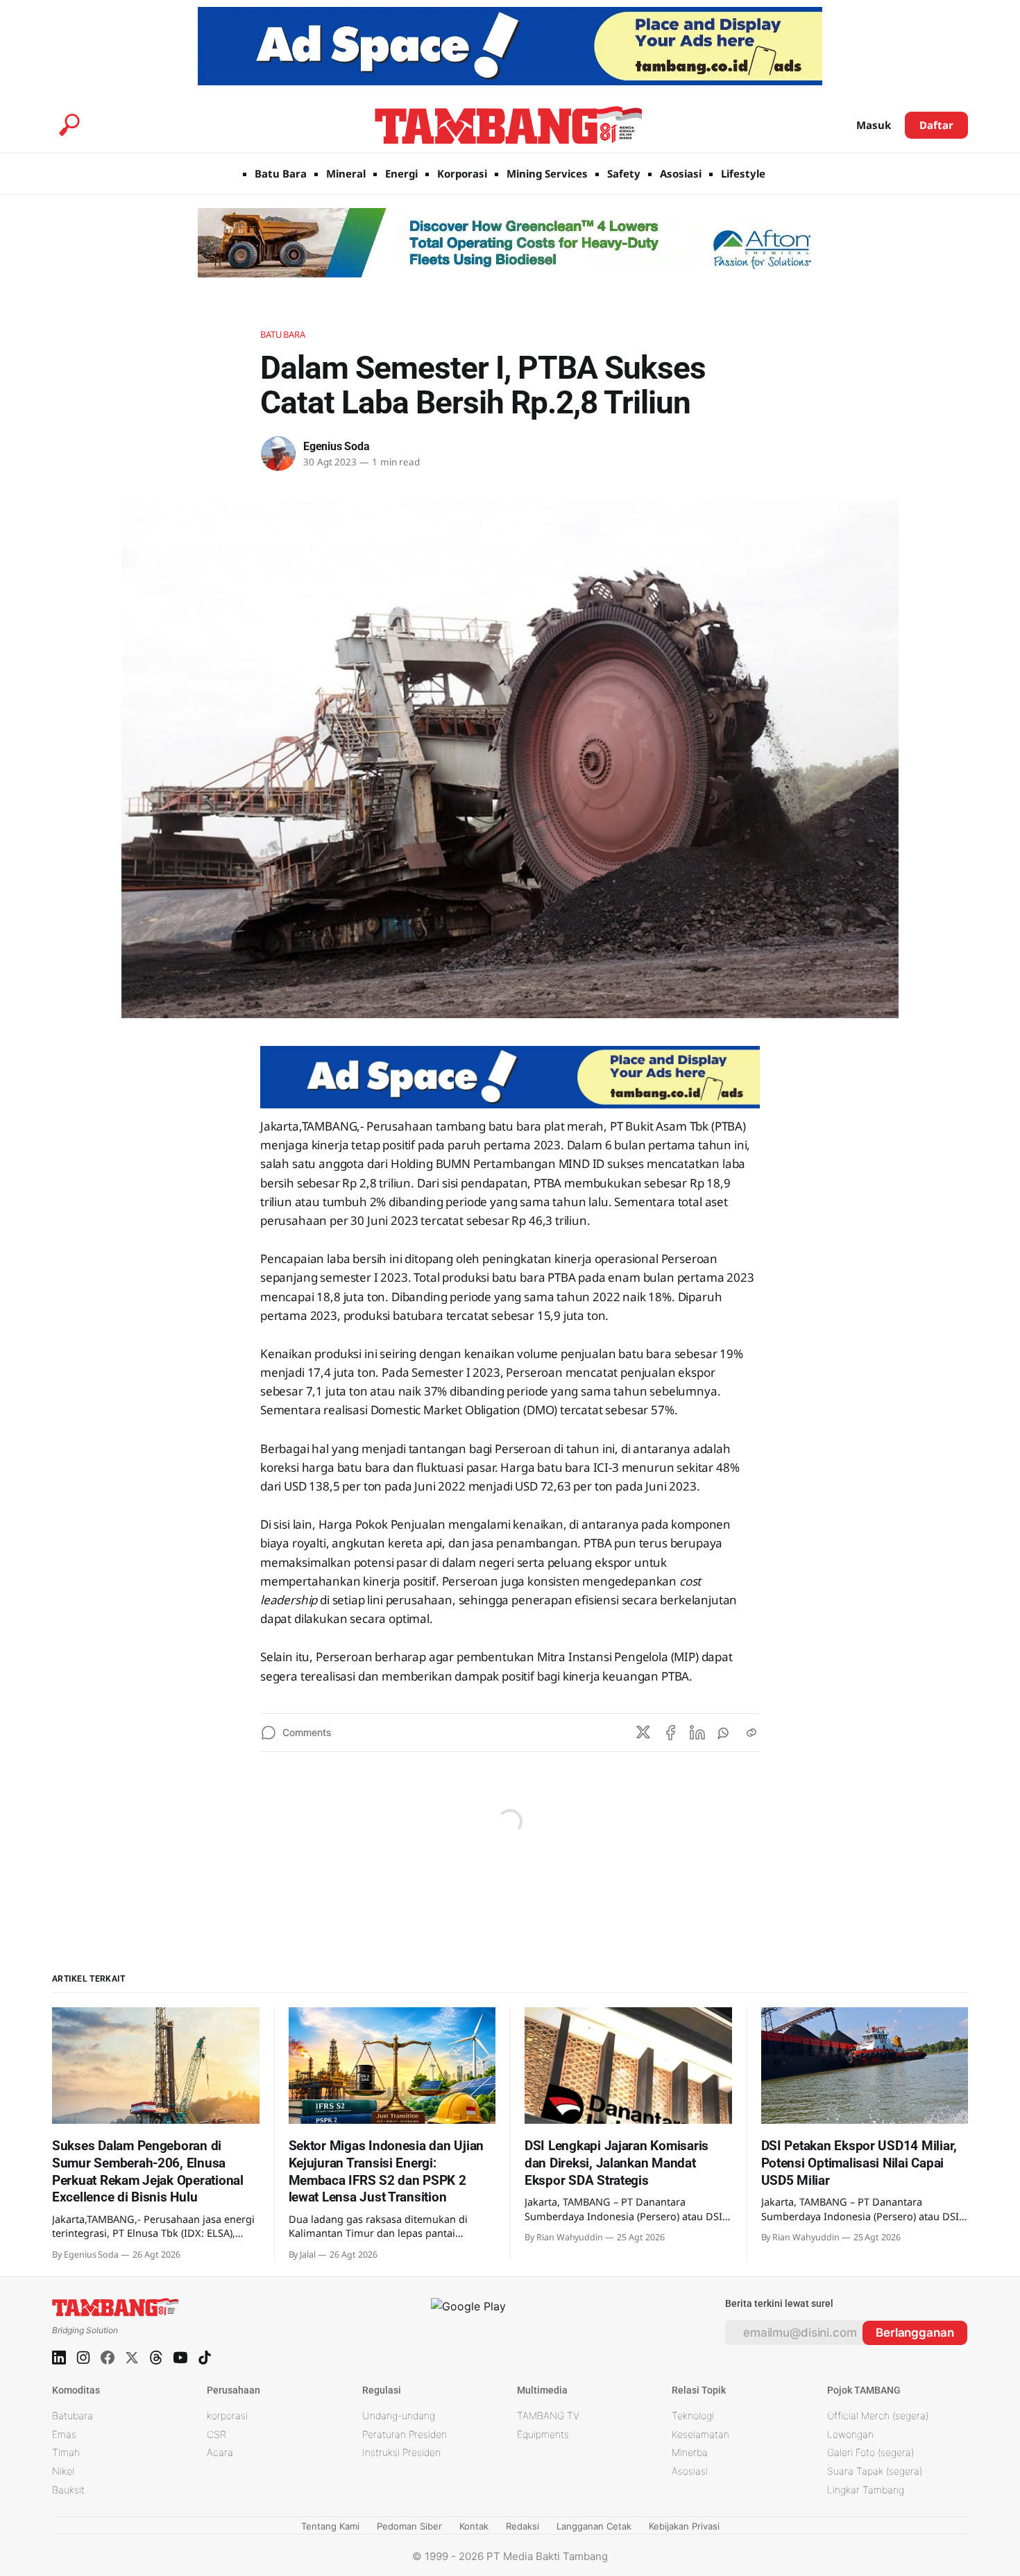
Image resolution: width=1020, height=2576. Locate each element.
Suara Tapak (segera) (875, 2471)
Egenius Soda (337, 446)
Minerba (690, 2452)
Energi (401, 173)
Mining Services (547, 173)
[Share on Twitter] (643, 1733)
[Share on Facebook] (670, 1733)
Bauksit (68, 2490)
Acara (220, 2452)
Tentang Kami (330, 2526)
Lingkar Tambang (866, 2490)
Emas (64, 2434)
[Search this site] (69, 125)
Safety (624, 173)
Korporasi (462, 173)
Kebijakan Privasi (684, 2526)
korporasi (227, 2415)
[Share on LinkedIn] (697, 1733)
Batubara (283, 334)
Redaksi (522, 2526)
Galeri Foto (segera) (870, 2452)
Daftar (936, 125)
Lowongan (850, 2434)
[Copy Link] (751, 1733)
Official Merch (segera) (878, 2415)
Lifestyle (743, 173)
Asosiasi (681, 173)
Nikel (63, 2471)
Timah (66, 2452)
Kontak (474, 2526)
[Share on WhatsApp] (724, 1733)
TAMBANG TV (548, 2415)
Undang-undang (399, 2415)
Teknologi (693, 2415)
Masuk (874, 125)
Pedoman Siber (409, 2526)
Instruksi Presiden (401, 2452)
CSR (216, 2434)
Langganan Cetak (594, 2526)
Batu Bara (281, 173)
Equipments (543, 2434)
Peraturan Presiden (405, 2434)
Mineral (346, 173)
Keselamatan (700, 2434)
